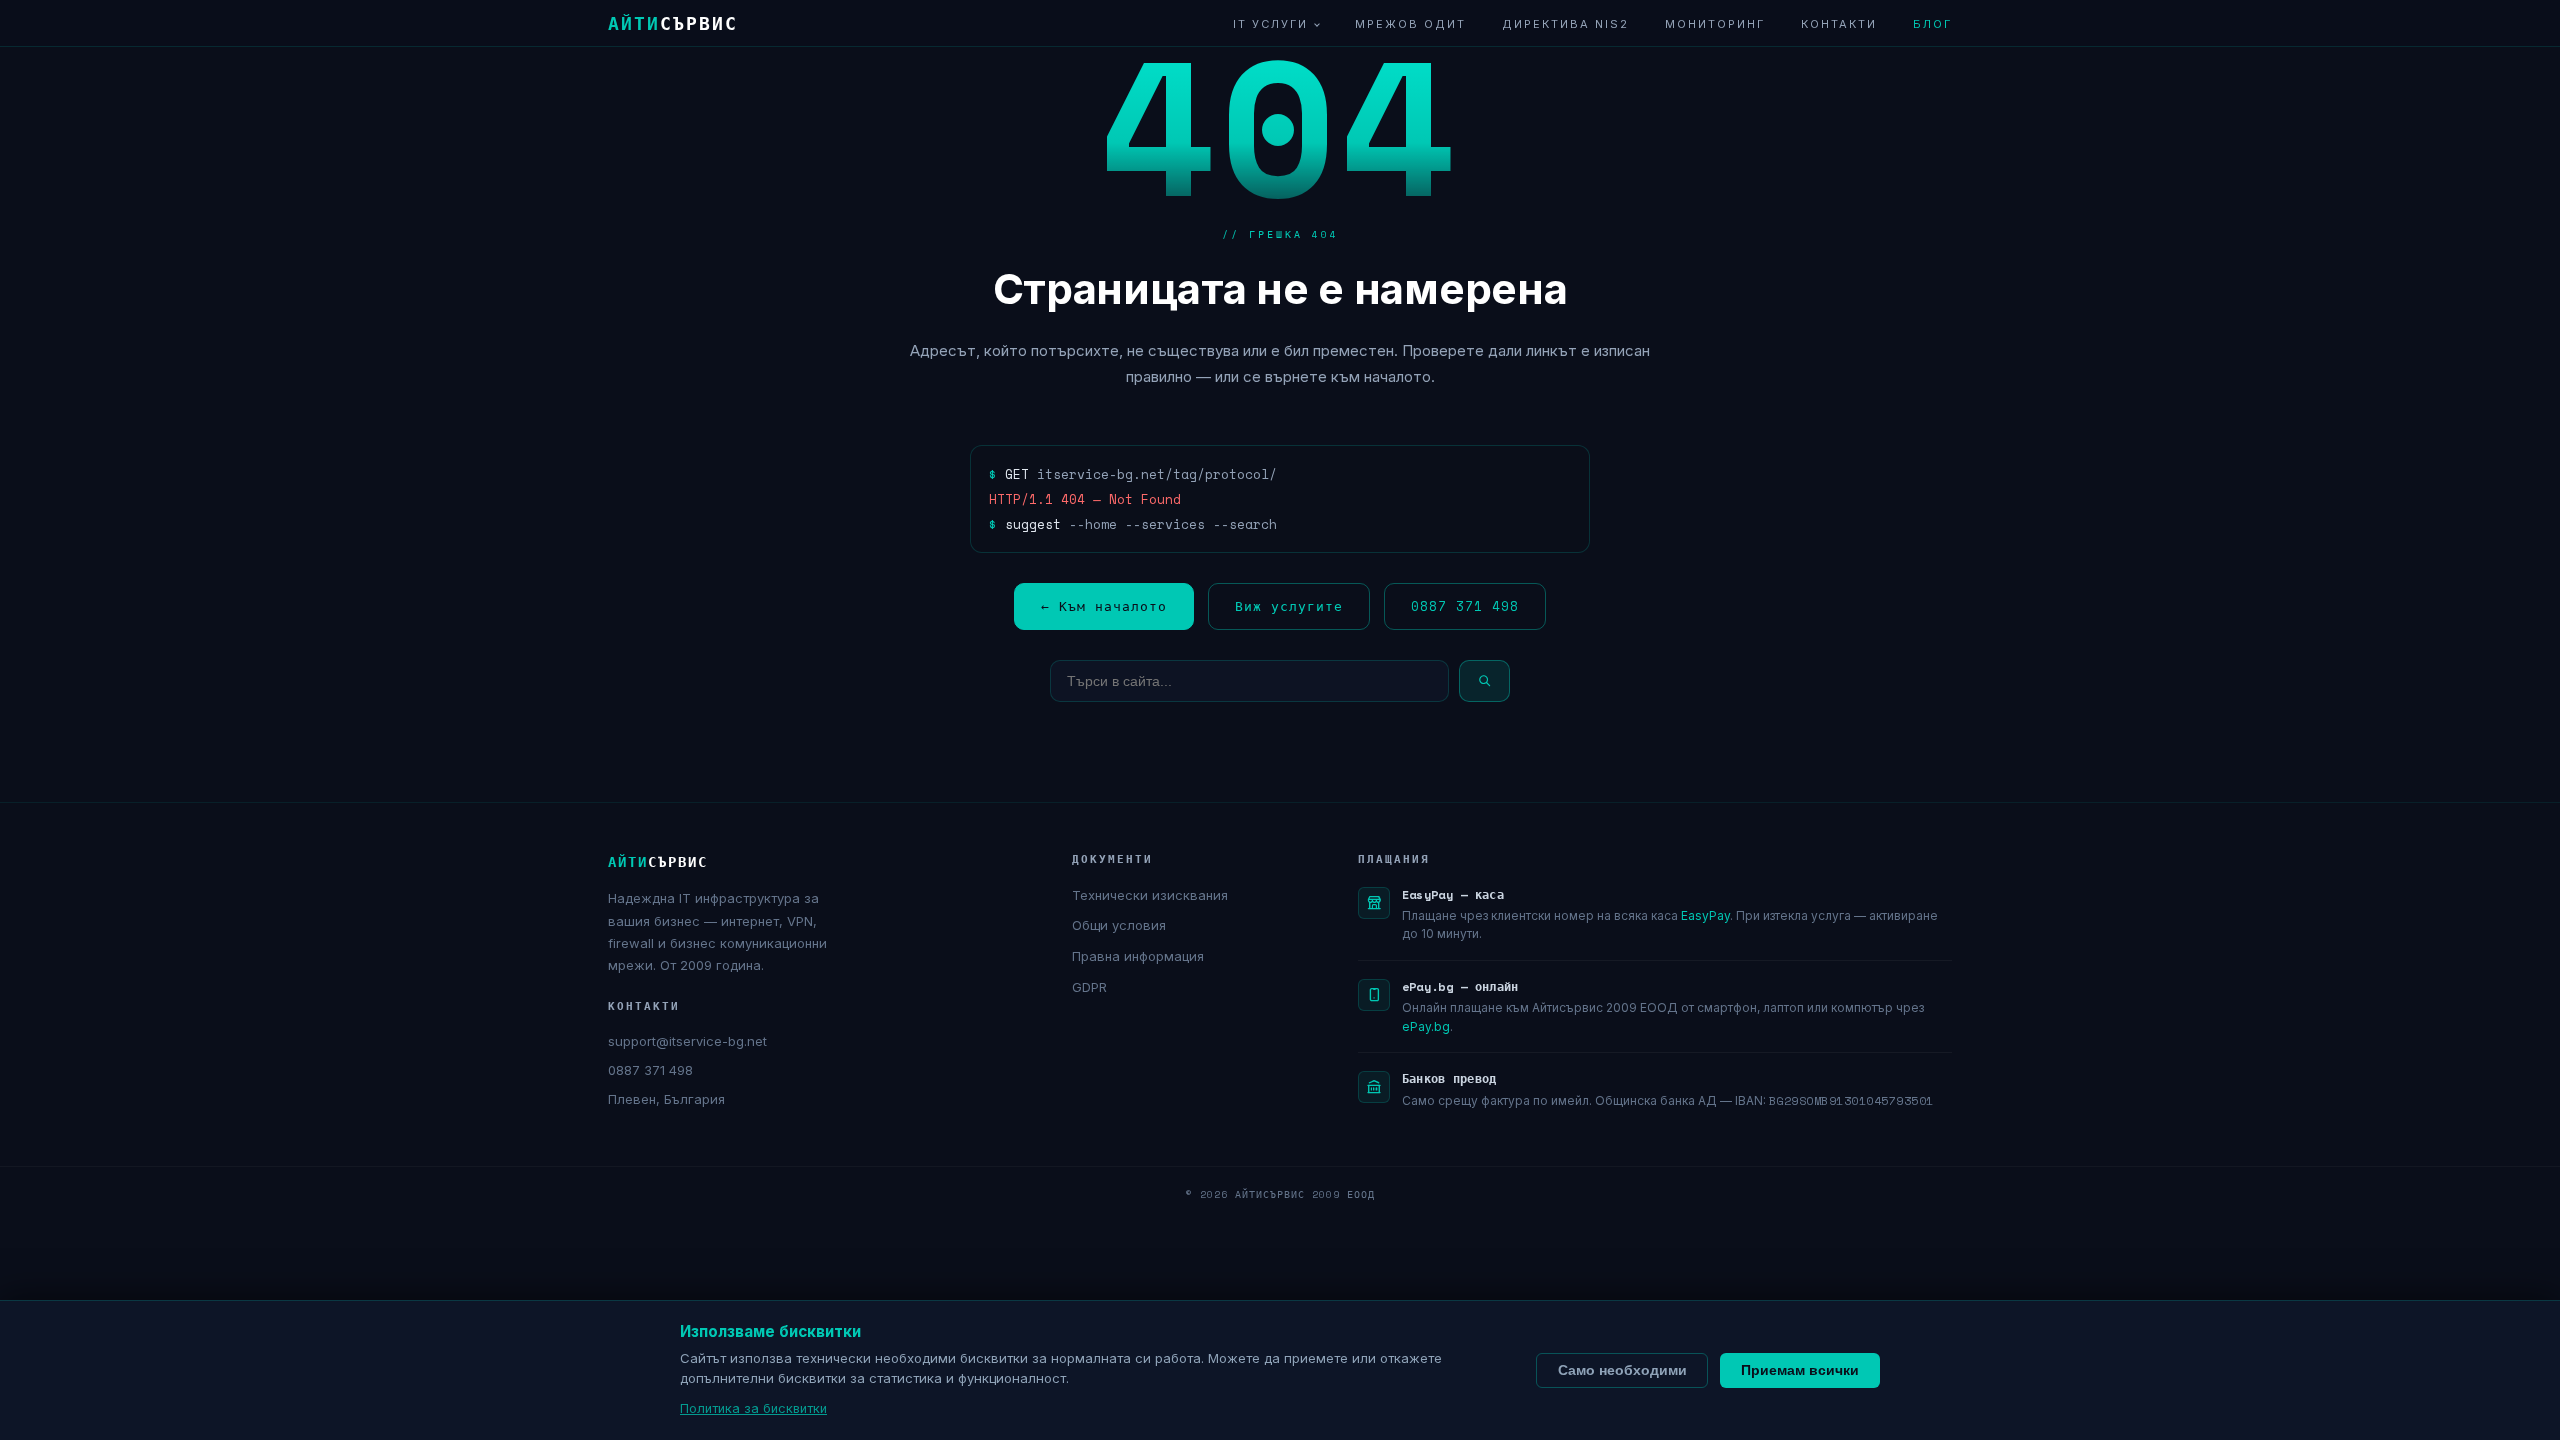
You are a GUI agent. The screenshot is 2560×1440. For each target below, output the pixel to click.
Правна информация (1138, 956)
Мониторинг (1715, 24)
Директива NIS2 (1565, 24)
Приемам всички (1800, 1370)
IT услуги (1270, 24)
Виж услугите (1289, 606)
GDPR (1089, 987)
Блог (1932, 24)
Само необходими (1622, 1370)
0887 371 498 (1465, 606)
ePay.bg (1426, 1026)
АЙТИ (673, 23)
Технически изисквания (1150, 895)
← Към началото (1104, 606)
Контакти (1839, 24)
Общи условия (1119, 925)
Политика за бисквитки (753, 1408)
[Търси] (1484, 681)
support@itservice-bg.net (687, 1041)
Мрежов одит (1410, 24)
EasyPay (1705, 915)
